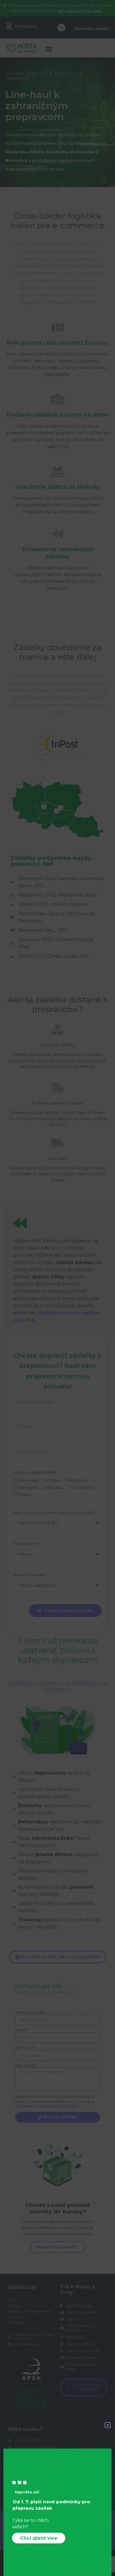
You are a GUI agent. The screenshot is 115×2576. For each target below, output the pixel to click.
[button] (108, 2425)
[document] (57, 1288)
